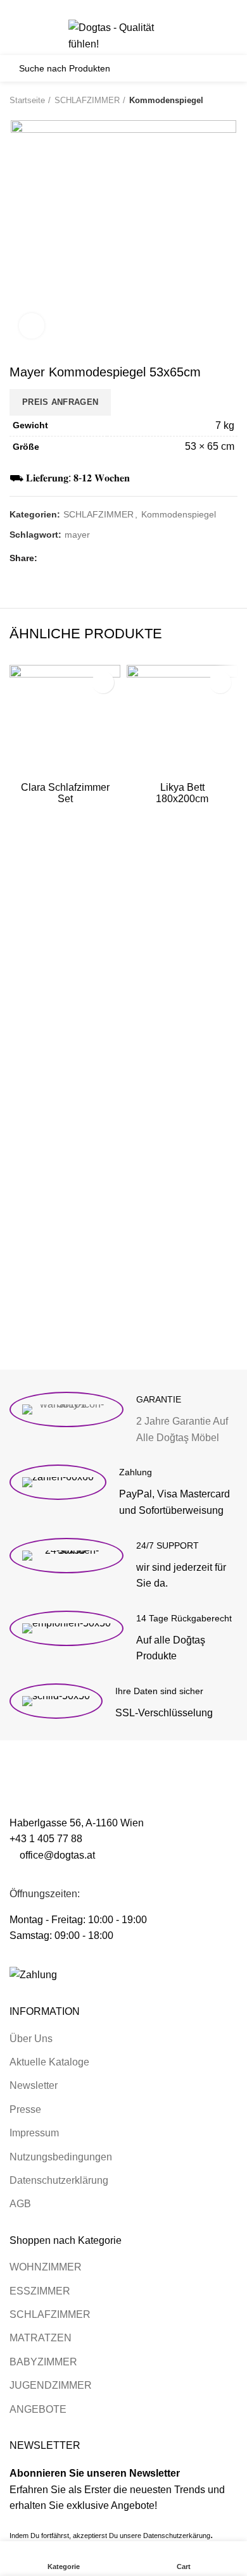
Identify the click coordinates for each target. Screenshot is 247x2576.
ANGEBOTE (38, 2409)
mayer (77, 535)
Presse (25, 2109)
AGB (20, 2204)
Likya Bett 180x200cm (182, 793)
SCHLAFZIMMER (87, 100)
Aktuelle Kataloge (49, 2062)
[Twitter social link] (109, 8)
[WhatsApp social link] (153, 8)
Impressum (34, 2133)
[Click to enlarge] (32, 326)
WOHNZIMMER (46, 2267)
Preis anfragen (60, 402)
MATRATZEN (41, 2338)
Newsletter (34, 2085)
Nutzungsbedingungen (61, 2157)
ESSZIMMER (40, 2291)
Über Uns (31, 2039)
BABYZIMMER (43, 2362)
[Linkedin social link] (138, 8)
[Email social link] (124, 8)
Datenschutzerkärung (177, 2536)
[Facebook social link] (95, 8)
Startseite (27, 100)
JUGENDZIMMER (51, 2385)
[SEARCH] (221, 68)
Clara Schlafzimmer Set (65, 793)
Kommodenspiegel (166, 100)
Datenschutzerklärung (59, 2180)
